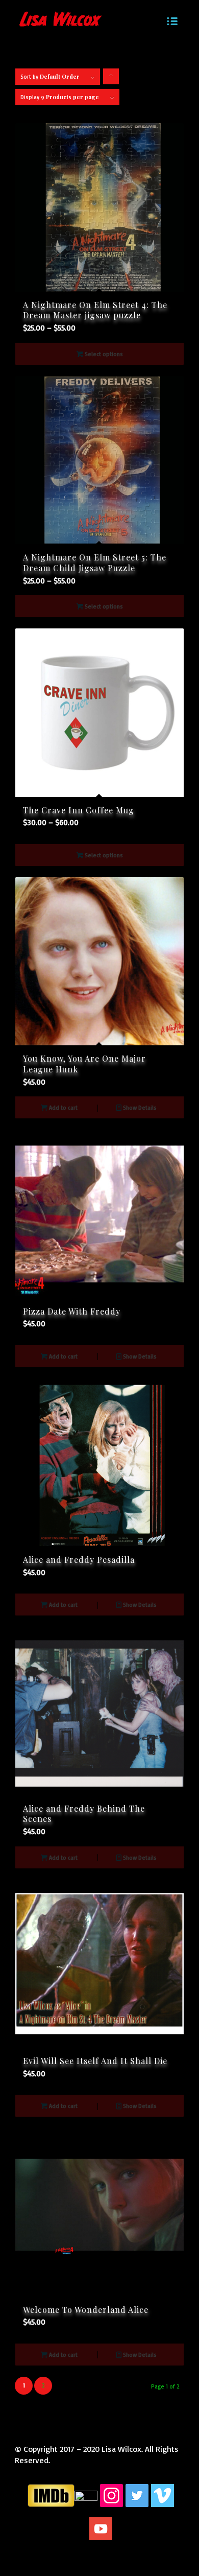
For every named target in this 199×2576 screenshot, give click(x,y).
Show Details (139, 1108)
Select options (103, 354)
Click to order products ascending (111, 79)
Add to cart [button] (63, 1108)
